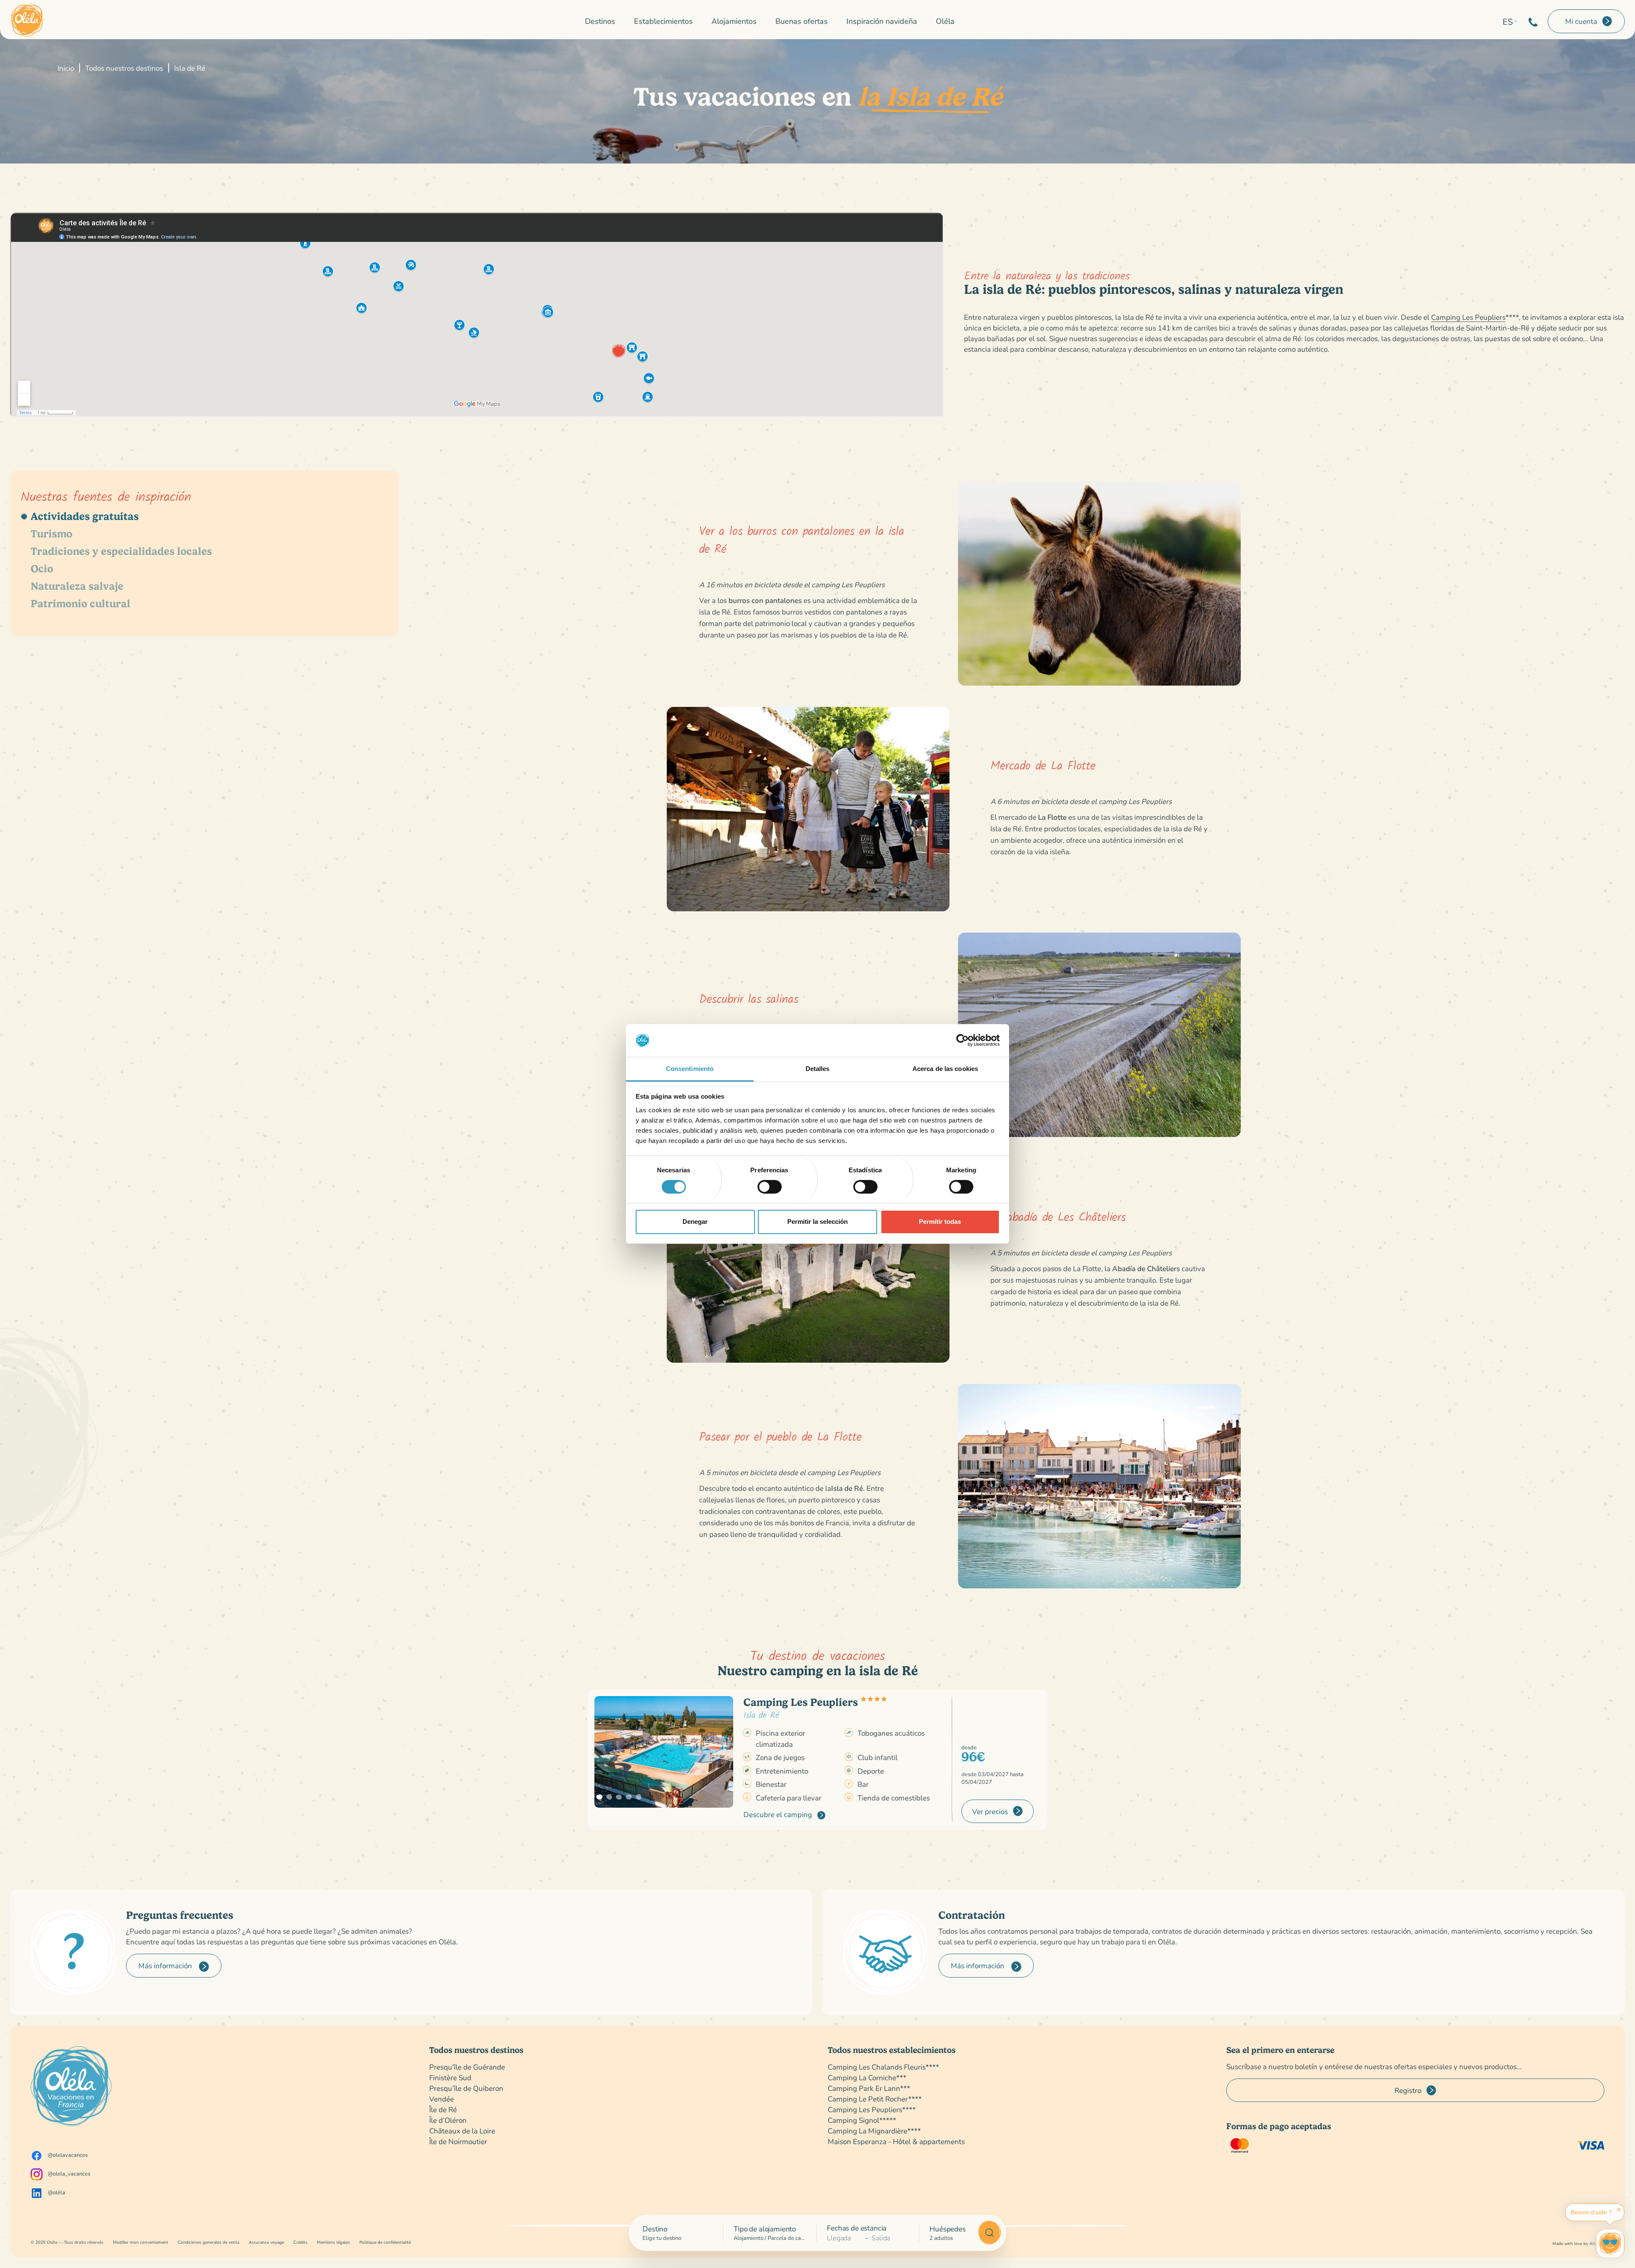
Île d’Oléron (448, 2120)
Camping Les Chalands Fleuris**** (883, 2067)
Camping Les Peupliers (1468, 317)
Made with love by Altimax (1578, 2244)
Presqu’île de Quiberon (466, 2088)
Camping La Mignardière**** (874, 2131)
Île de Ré (443, 2109)
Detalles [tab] (818, 1069)
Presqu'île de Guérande (467, 2067)
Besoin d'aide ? (1591, 2212)
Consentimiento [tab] (690, 1069)
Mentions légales (333, 2242)
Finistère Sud (450, 2077)
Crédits (300, 2242)
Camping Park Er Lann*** (869, 2088)
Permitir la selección (817, 1222)
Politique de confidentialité (385, 2242)
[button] (599, 1797)
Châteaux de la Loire (462, 2131)
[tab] (204, 516)
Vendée (442, 2099)
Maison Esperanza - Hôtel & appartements (896, 2141)
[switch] (770, 1187)
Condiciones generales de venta (208, 2242)
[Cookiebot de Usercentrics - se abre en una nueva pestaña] (962, 1040)
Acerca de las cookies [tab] (945, 1069)
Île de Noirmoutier (458, 2141)
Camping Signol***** (862, 2120)
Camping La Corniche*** (867, 2077)
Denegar (695, 1222)
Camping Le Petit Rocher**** (875, 2099)
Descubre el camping (779, 1814)
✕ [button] (1619, 2210)
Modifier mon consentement (141, 2242)
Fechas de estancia (857, 2228)
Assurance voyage (266, 2242)
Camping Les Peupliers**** (872, 2109)
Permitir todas (940, 1222)
